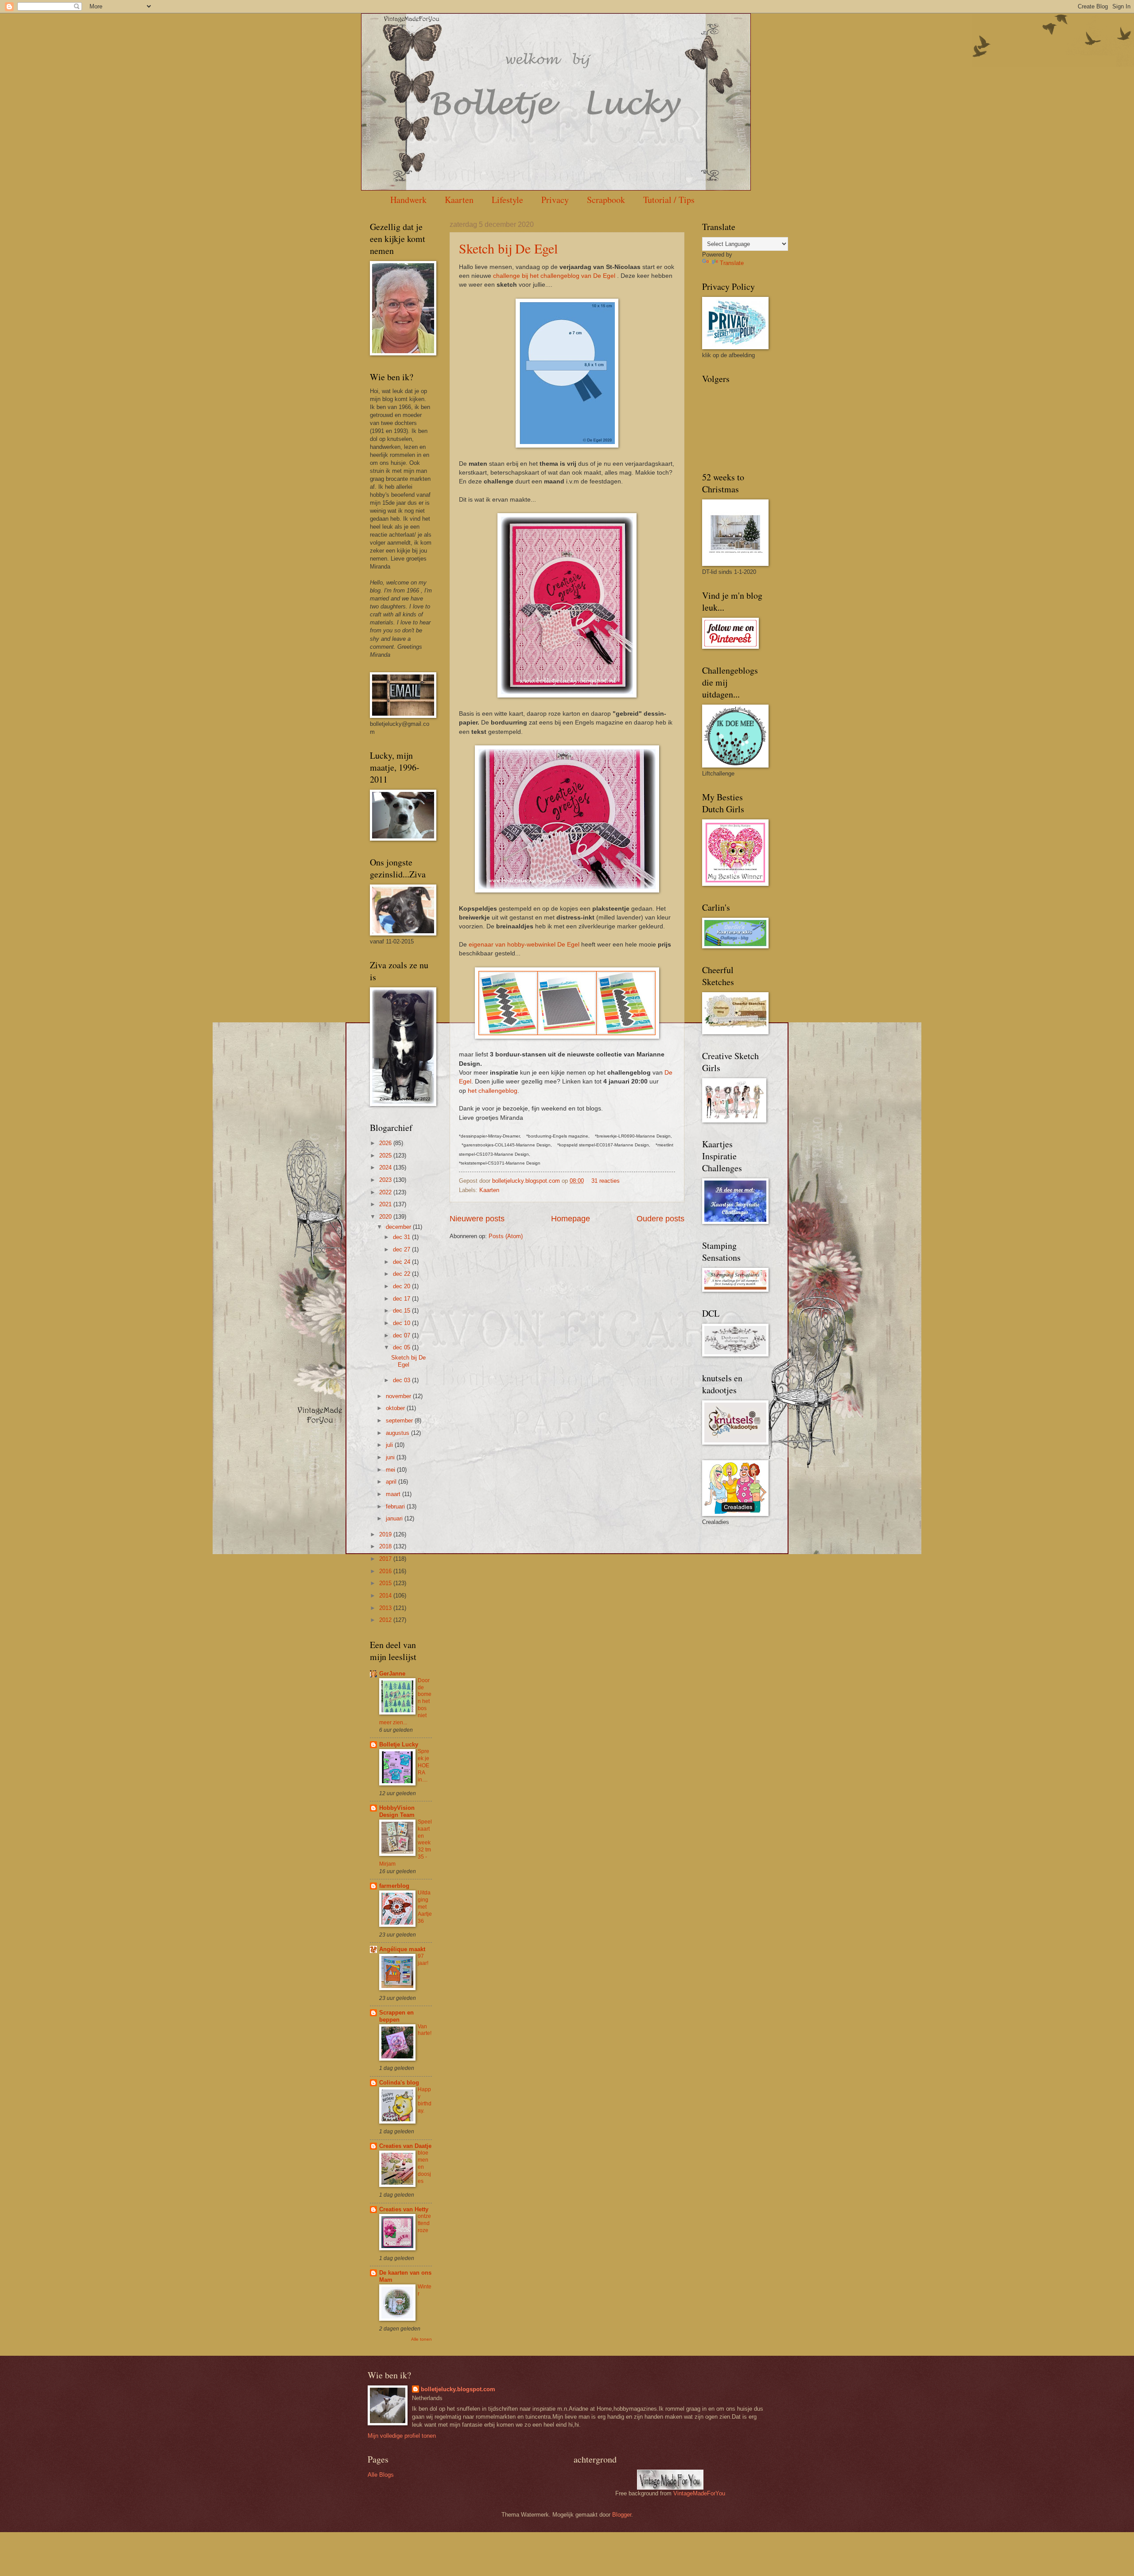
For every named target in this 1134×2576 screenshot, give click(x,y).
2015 (386, 1583)
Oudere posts (660, 1219)
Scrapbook (606, 200)
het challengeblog (493, 1091)
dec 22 (402, 1274)
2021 (386, 1204)
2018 (386, 1546)
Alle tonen (421, 2339)
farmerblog (394, 1886)
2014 (386, 1596)
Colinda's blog (399, 2083)
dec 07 (402, 1335)
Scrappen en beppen (396, 2016)
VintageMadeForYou (698, 2493)
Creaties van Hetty (404, 2209)
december (399, 1227)
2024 (386, 1167)
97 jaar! (423, 1960)
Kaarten (459, 200)
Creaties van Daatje (405, 2146)
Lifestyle (507, 200)
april (392, 1482)
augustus (398, 1433)
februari (396, 1506)
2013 (386, 1608)
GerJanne (392, 1674)
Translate (732, 263)
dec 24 (402, 1262)
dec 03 (402, 1380)
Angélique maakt (402, 1949)
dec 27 (402, 1249)
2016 (386, 1571)
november (399, 1396)
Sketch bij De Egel (508, 248)
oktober (396, 1408)
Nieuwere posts (477, 1219)
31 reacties (606, 1181)
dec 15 (402, 1311)
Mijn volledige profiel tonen (402, 2436)
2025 (386, 1155)
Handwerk (408, 200)
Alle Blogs (381, 2475)
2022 (386, 1192)
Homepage (571, 1219)
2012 (386, 1620)
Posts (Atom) (506, 1236)
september (400, 1421)
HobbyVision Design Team (397, 1811)
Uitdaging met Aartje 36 (425, 1907)
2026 (386, 1143)
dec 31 (402, 1237)
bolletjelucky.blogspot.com (527, 1181)
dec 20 (402, 1286)
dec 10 (402, 1323)
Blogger (622, 2515)
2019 (386, 1534)
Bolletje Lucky (399, 1744)
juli (390, 1445)
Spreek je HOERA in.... (423, 1765)
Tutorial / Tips (669, 200)
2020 (386, 1217)
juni (391, 1457)
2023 (386, 1180)
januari (395, 1518)
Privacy (555, 200)
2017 (386, 1559)
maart (394, 1494)
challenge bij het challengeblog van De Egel (554, 276)
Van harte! (425, 2030)
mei (391, 1470)
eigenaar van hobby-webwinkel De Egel (524, 945)
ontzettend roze (424, 2223)
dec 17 (402, 1299)
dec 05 (402, 1347)
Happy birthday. (425, 2100)
